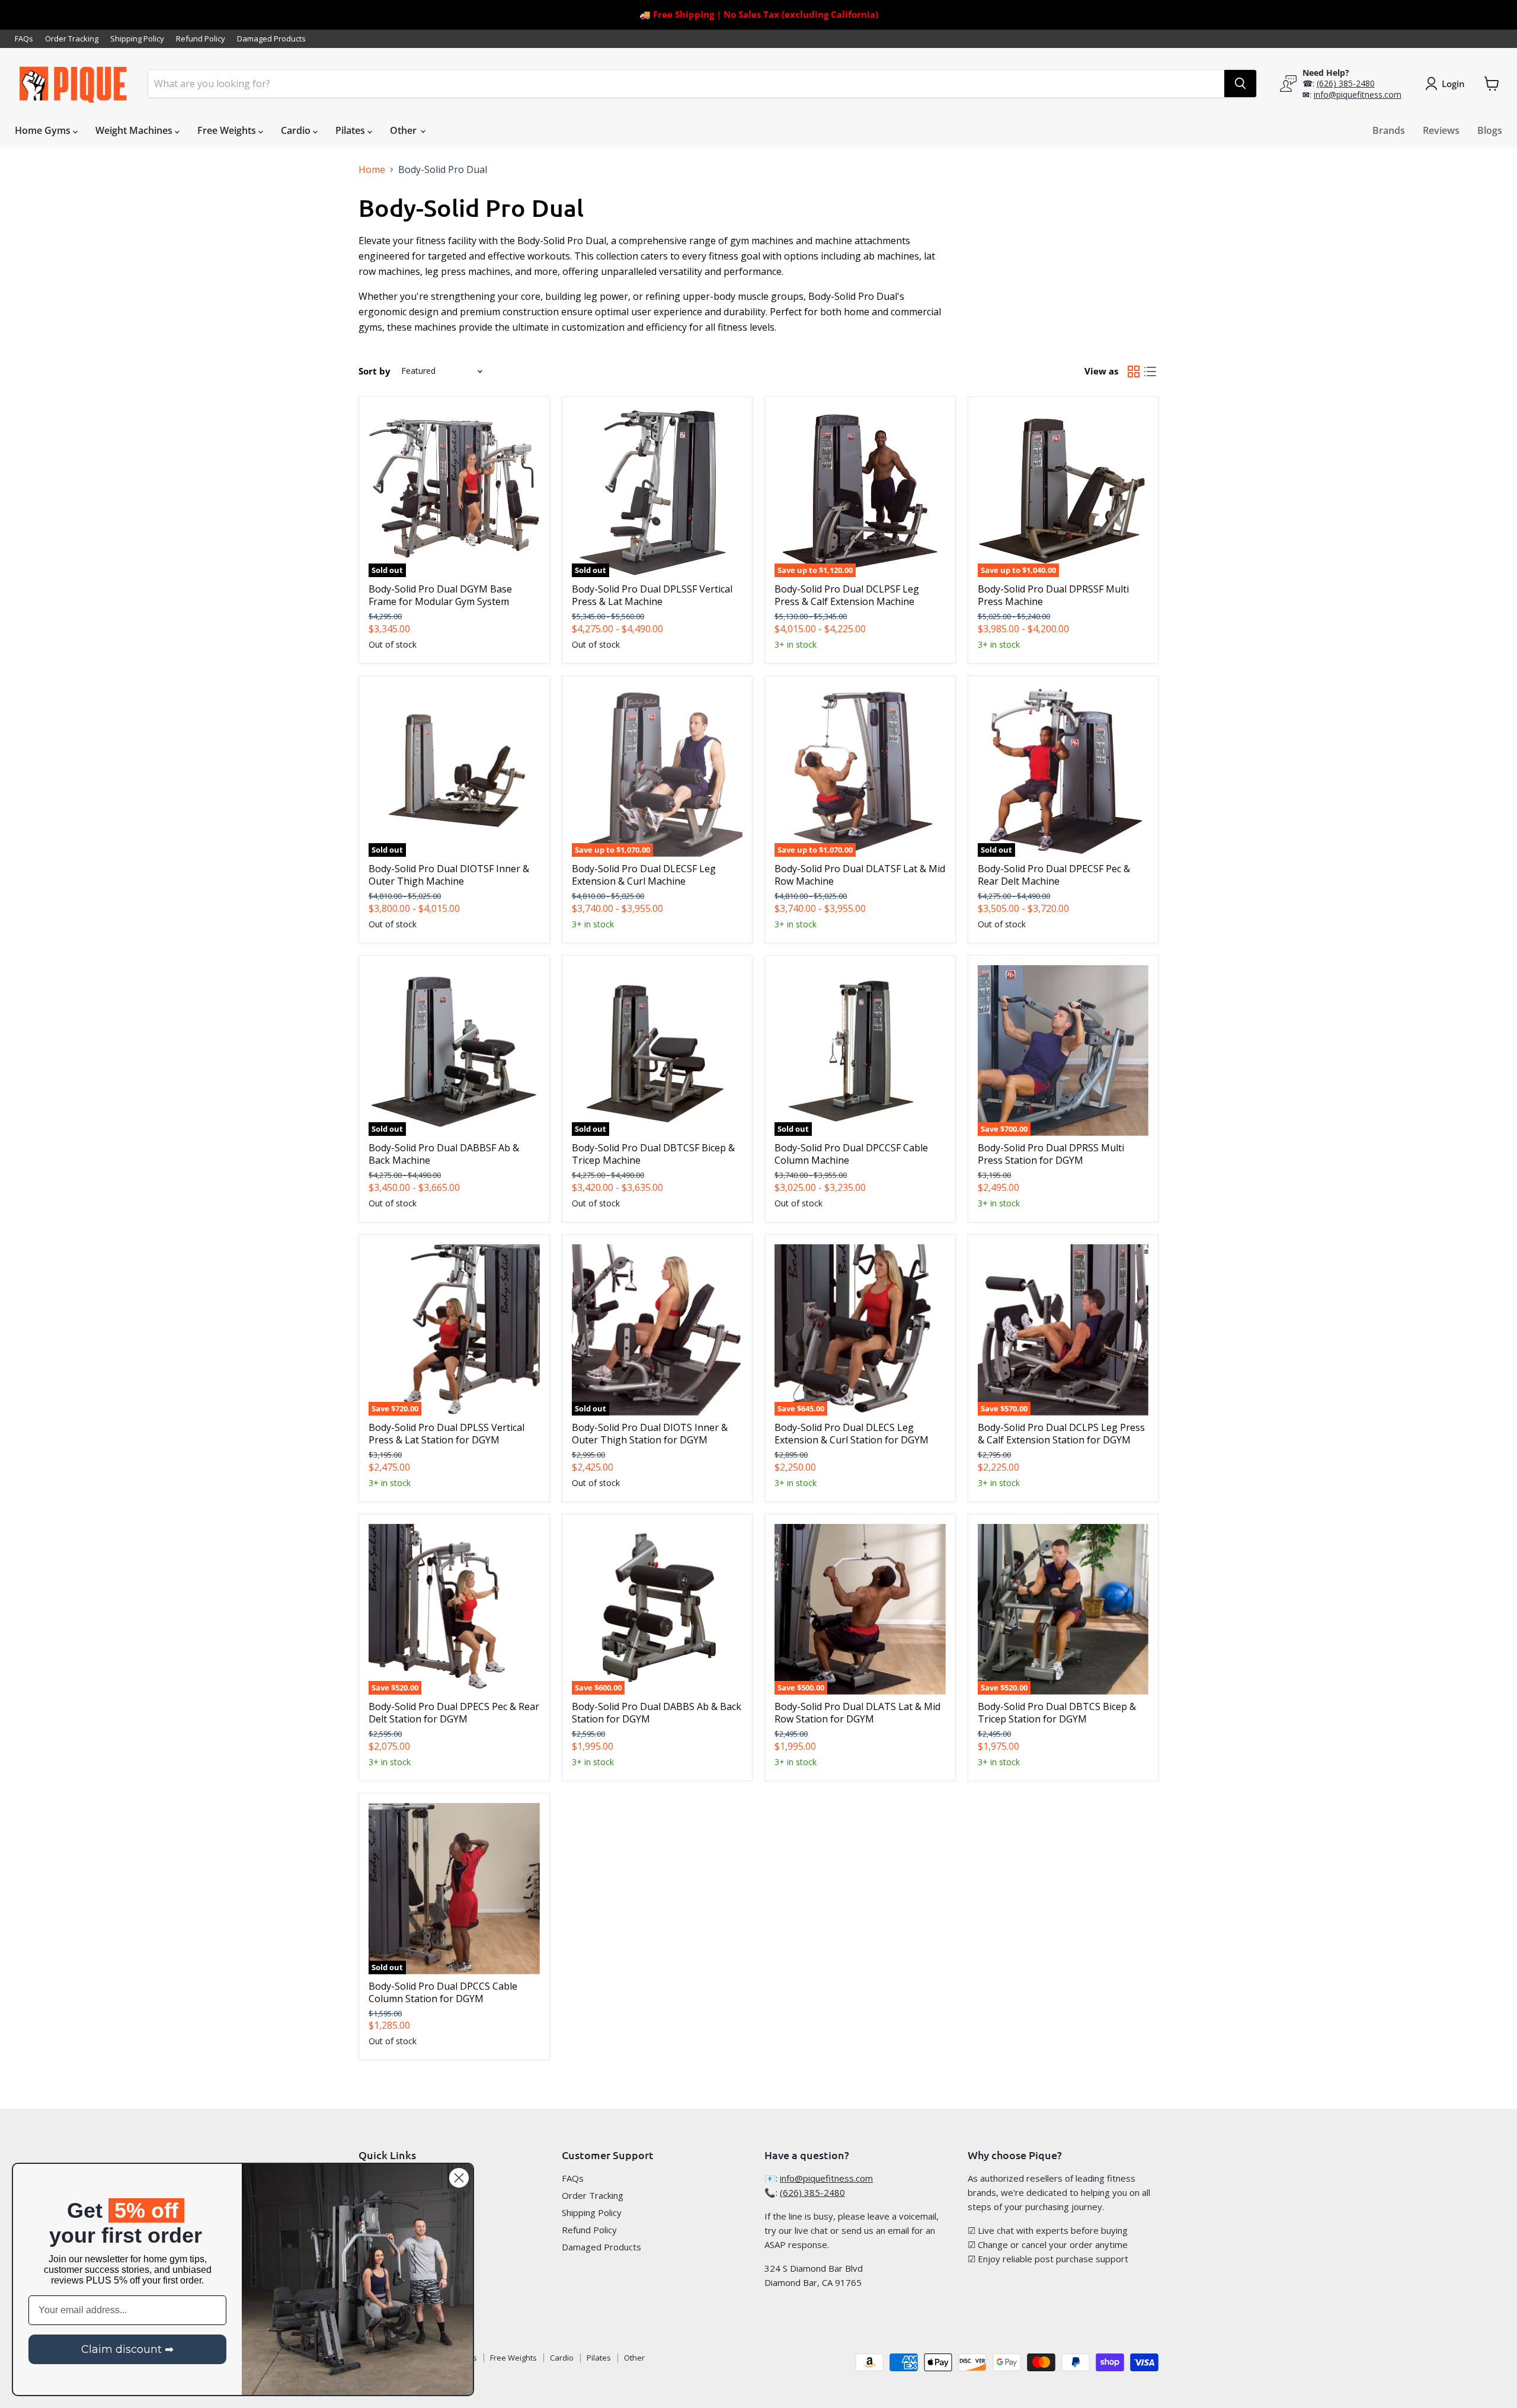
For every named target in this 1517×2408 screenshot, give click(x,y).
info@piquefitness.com (1358, 95)
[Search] (1240, 84)
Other (404, 130)
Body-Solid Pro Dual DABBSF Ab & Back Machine (444, 1154)
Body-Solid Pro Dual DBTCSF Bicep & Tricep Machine (653, 1154)
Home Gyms (44, 130)
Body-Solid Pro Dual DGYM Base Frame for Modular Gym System (440, 595)
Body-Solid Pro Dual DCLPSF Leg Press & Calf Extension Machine (847, 595)
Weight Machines (135, 130)
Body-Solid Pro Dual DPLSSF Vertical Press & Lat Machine (652, 595)
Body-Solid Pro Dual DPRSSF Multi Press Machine (1053, 595)
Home (372, 169)
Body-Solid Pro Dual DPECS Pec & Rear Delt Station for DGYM (454, 1713)
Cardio (297, 130)
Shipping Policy (137, 39)
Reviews (1441, 130)
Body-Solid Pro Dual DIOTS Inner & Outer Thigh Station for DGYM (650, 1434)
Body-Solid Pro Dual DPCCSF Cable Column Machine (851, 1154)
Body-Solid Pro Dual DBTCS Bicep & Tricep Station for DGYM (1057, 1713)
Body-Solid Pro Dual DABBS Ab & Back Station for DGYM (657, 1713)
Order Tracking (72, 39)
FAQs (24, 39)
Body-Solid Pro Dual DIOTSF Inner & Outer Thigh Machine (449, 875)
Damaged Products (271, 39)
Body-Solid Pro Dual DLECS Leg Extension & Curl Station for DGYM (852, 1434)
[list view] (1150, 372)
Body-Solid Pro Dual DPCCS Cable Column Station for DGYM (443, 1992)
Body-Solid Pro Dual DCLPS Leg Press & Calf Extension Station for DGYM (1061, 1434)
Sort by (375, 371)
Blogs (1490, 130)
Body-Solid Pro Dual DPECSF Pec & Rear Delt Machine (1054, 875)
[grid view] (1134, 372)
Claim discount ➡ (127, 2349)
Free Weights (228, 130)
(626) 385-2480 (1346, 83)
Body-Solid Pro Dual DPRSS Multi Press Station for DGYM (1051, 1154)
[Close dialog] (459, 2178)
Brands (1389, 130)
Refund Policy (201, 39)
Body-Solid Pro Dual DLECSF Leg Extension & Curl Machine (644, 875)
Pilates (351, 130)
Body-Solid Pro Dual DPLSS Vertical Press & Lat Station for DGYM (447, 1434)
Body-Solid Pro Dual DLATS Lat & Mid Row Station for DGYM (857, 1713)
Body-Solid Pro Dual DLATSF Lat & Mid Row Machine (860, 875)
